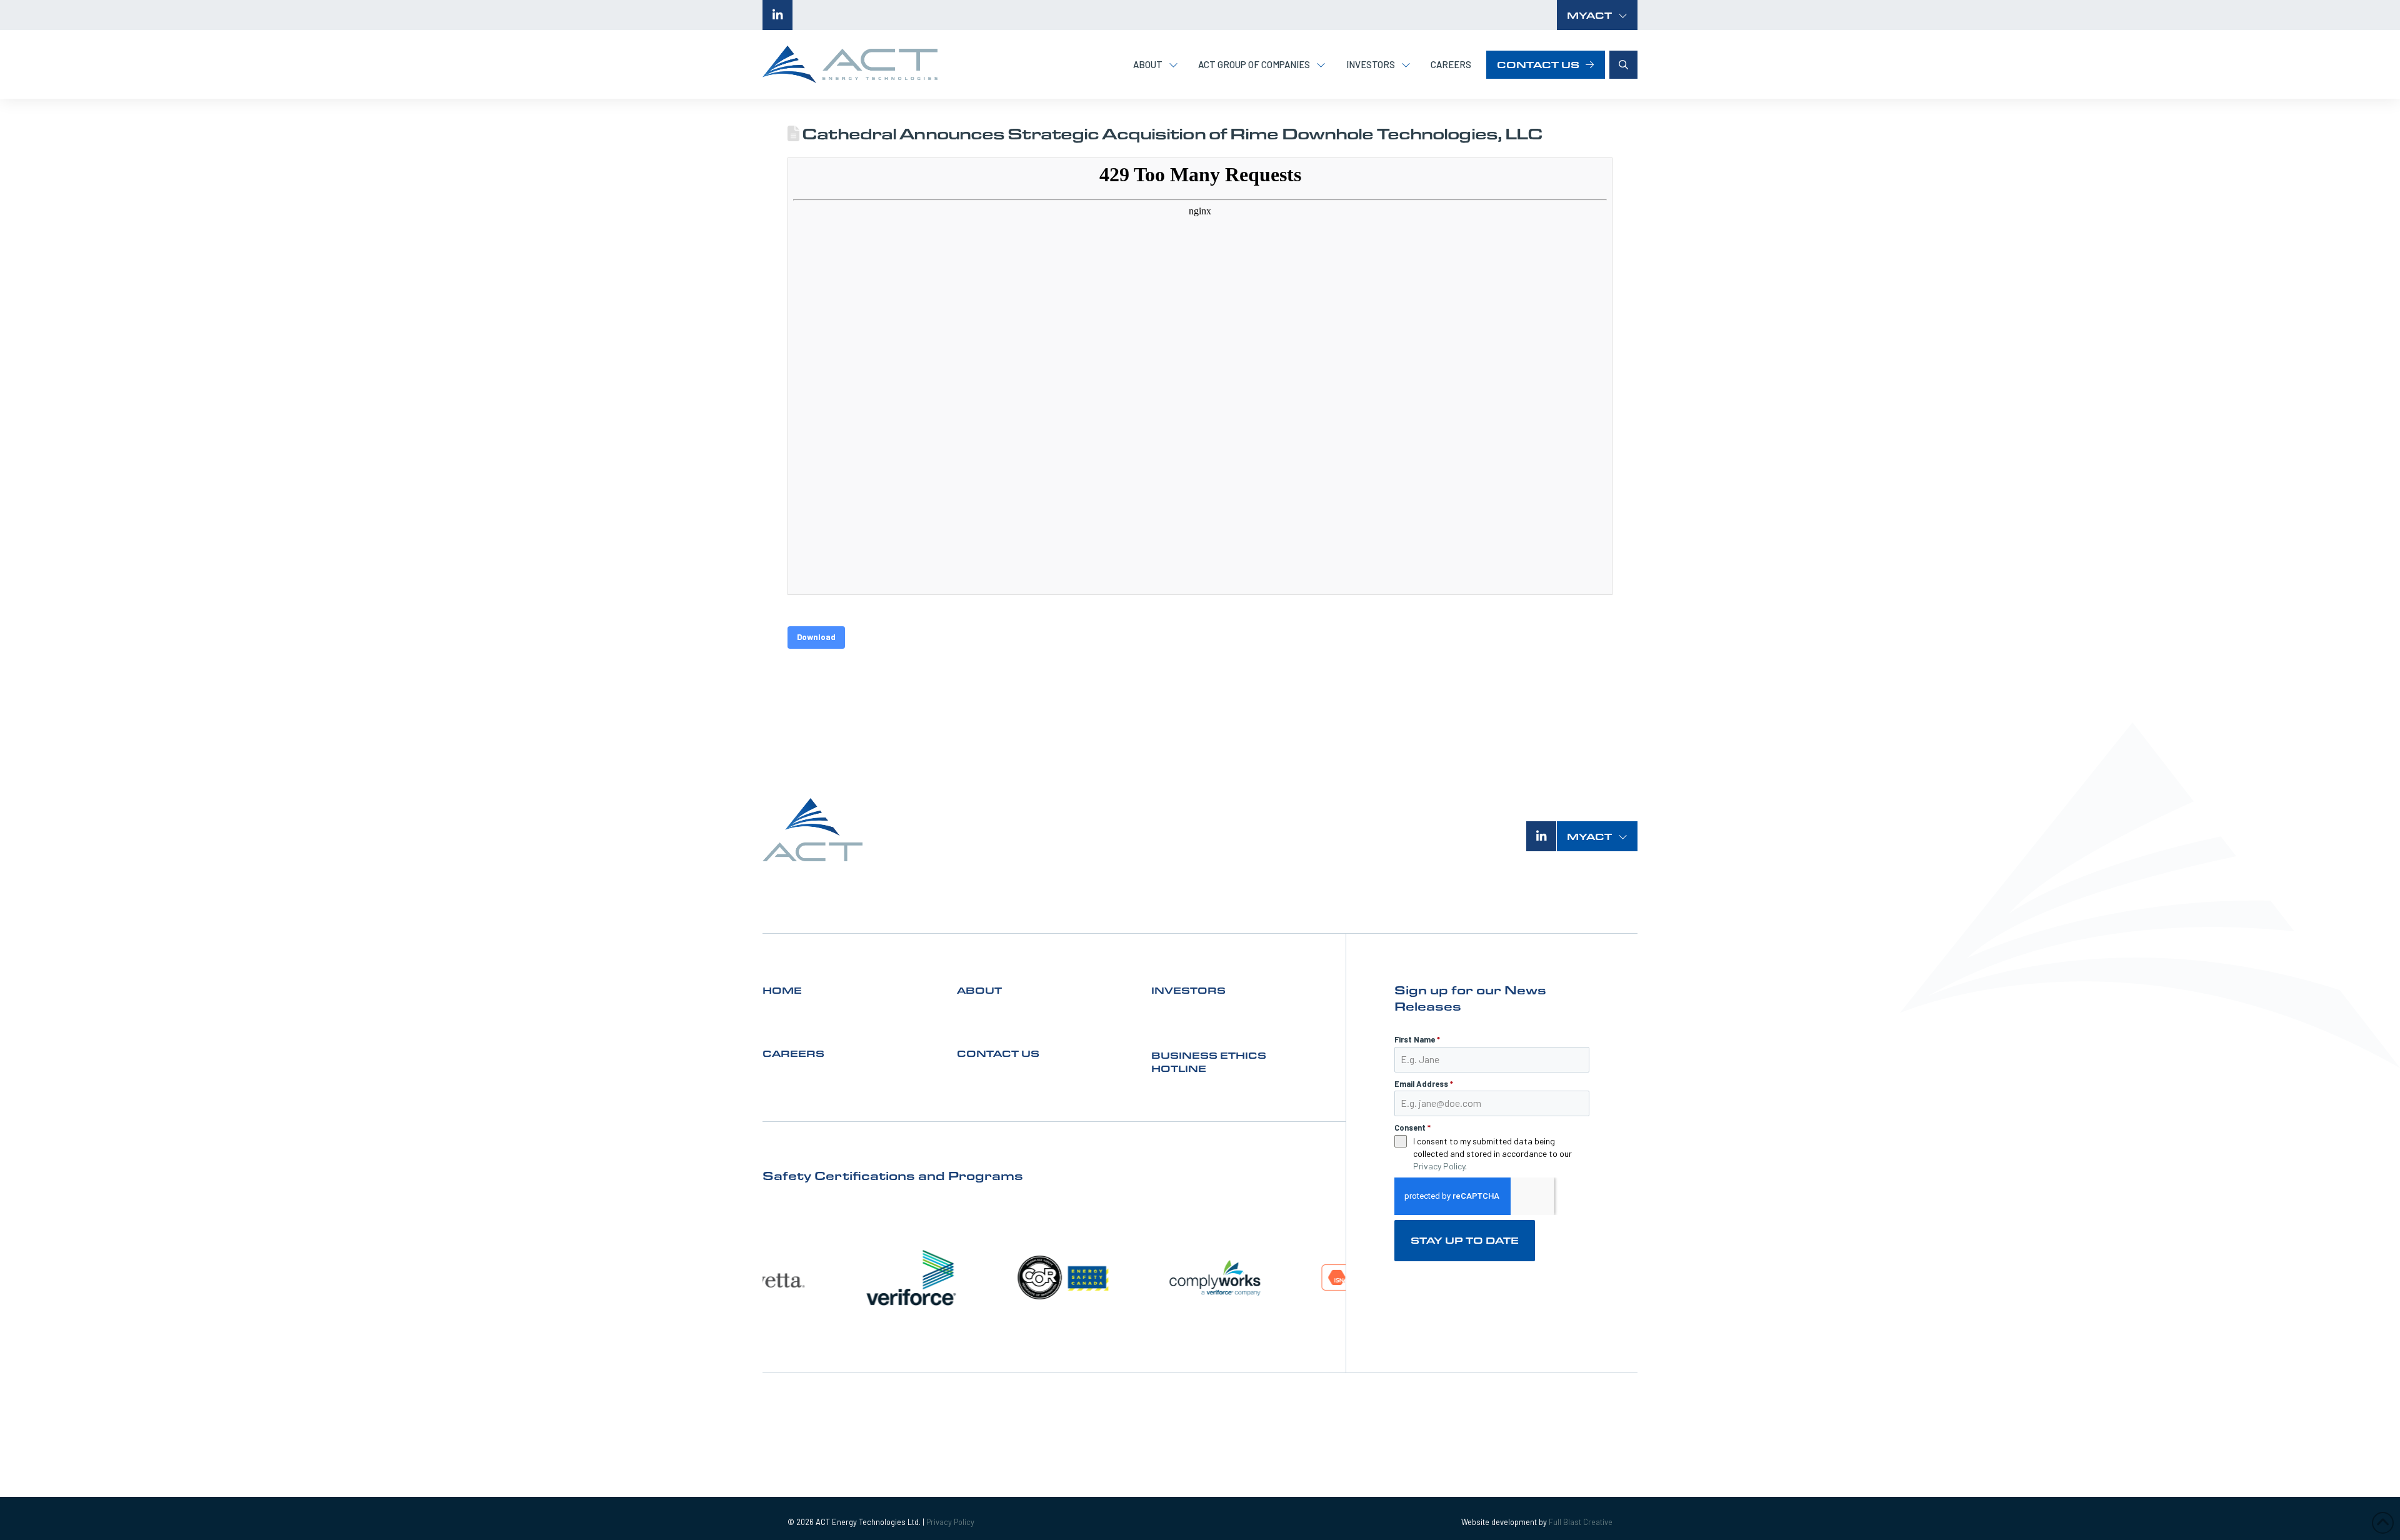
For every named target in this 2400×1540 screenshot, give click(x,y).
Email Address (1424, 1084)
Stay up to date (1465, 1240)
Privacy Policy (1439, 1166)
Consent (1412, 1127)
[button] (1597, 15)
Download (816, 637)
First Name (1417, 1039)
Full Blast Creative (1581, 1522)
